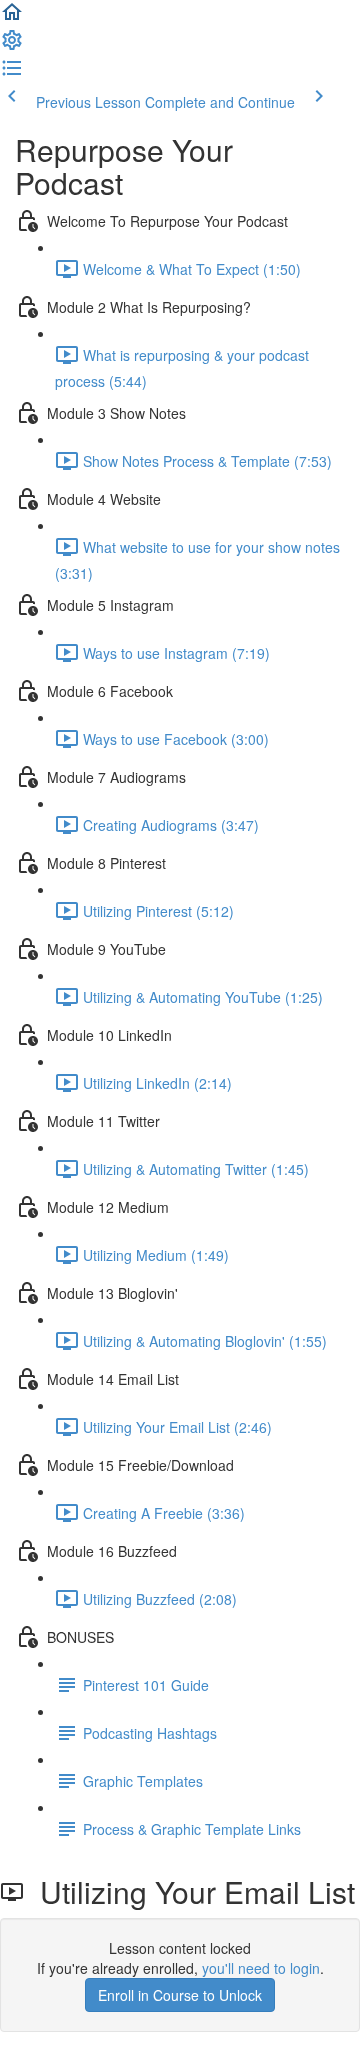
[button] (12, 18)
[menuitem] (12, 46)
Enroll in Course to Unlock (180, 1995)
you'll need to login (261, 1968)
